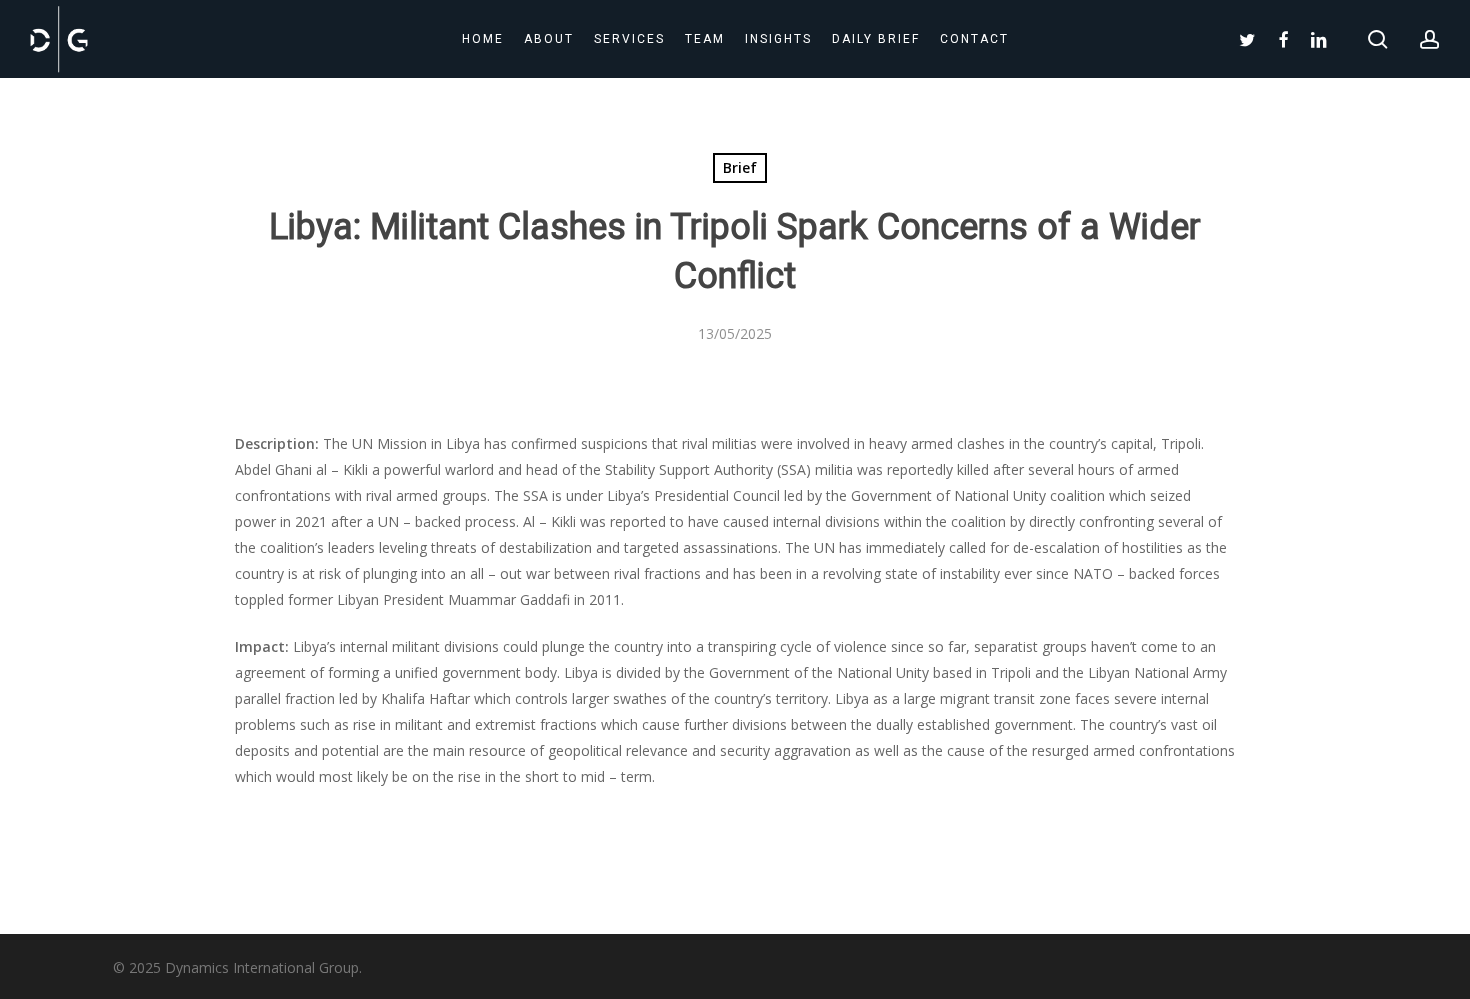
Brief (740, 167)
